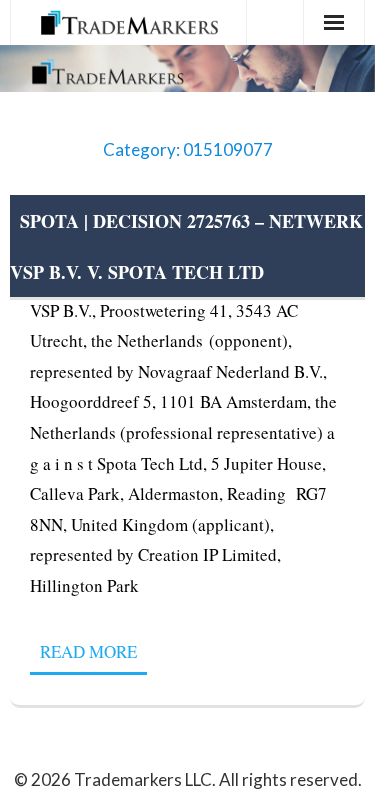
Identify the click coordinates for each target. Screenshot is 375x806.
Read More (88, 651)
